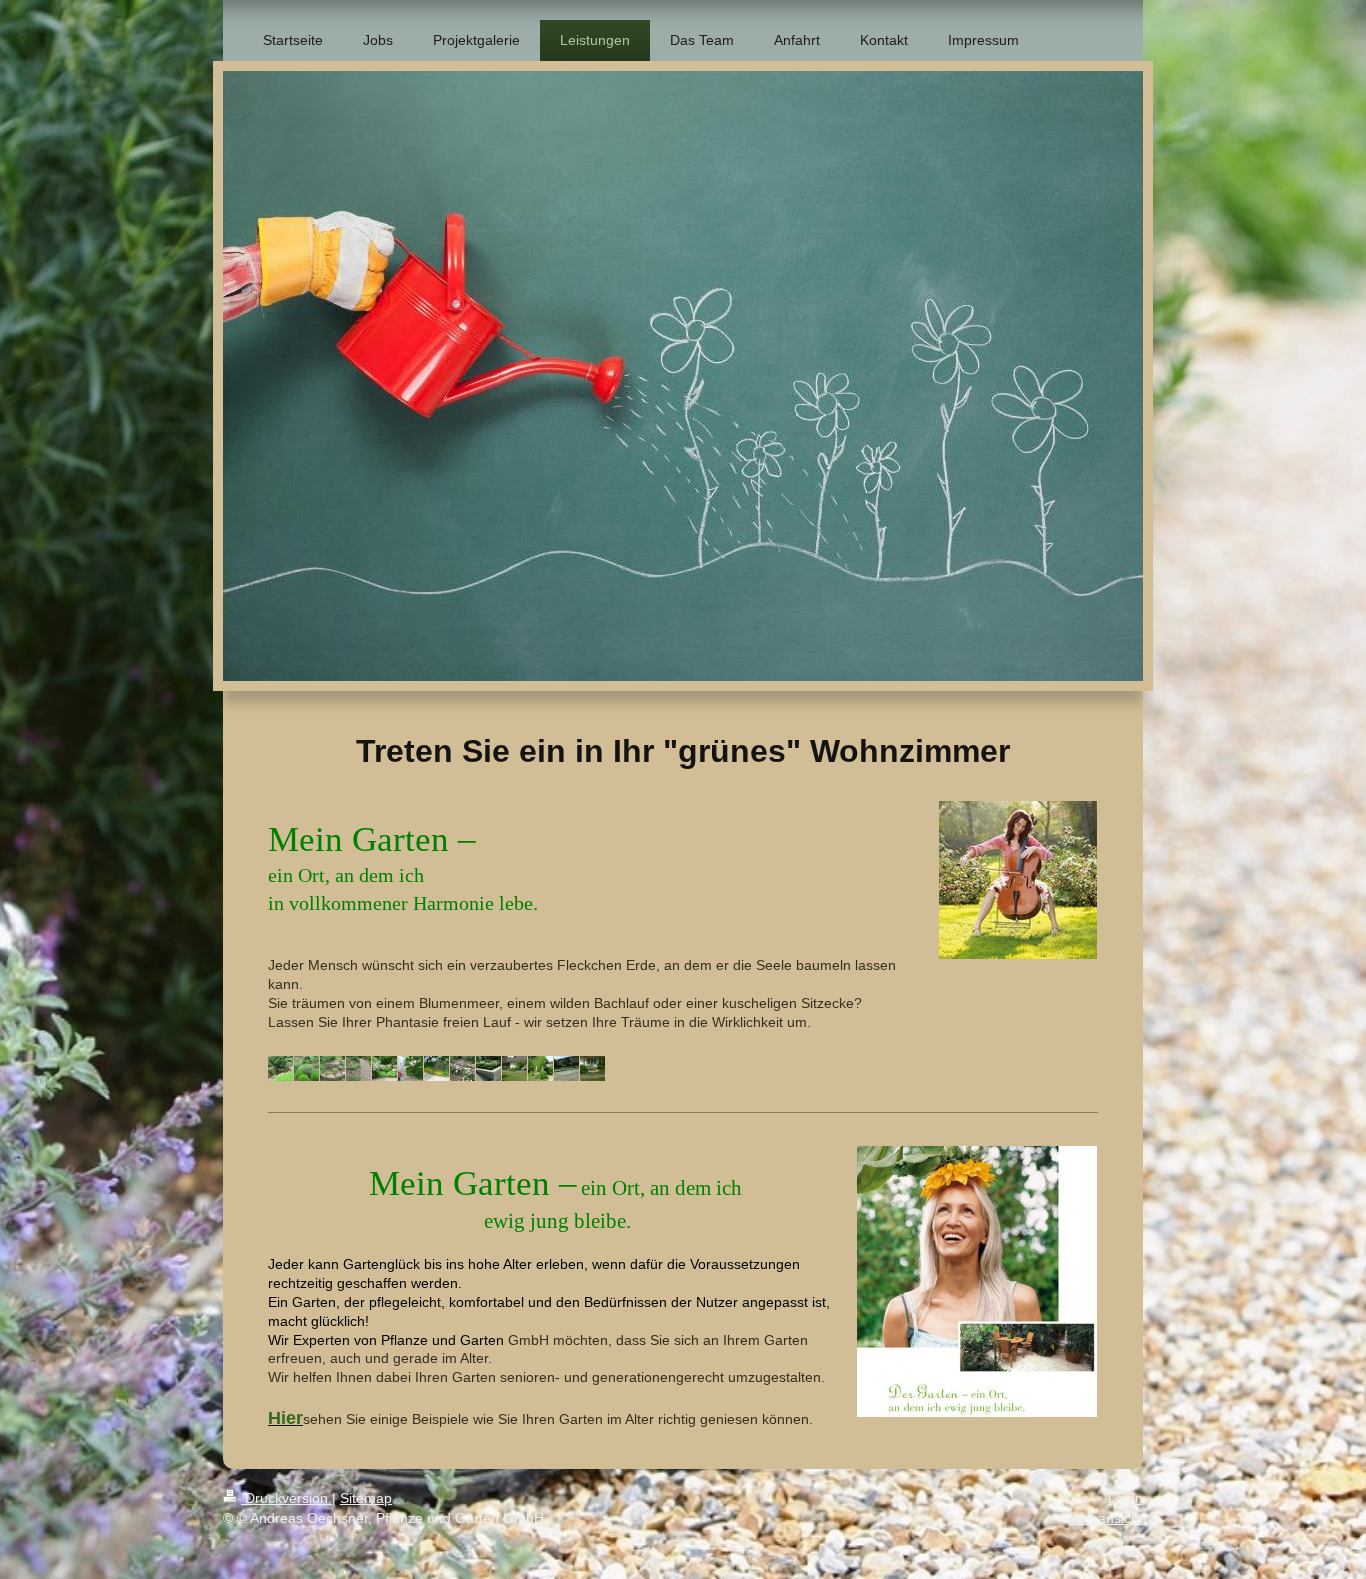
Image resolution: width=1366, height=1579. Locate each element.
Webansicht (1106, 1518)
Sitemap (366, 1498)
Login (1125, 1498)
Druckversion (286, 1498)
